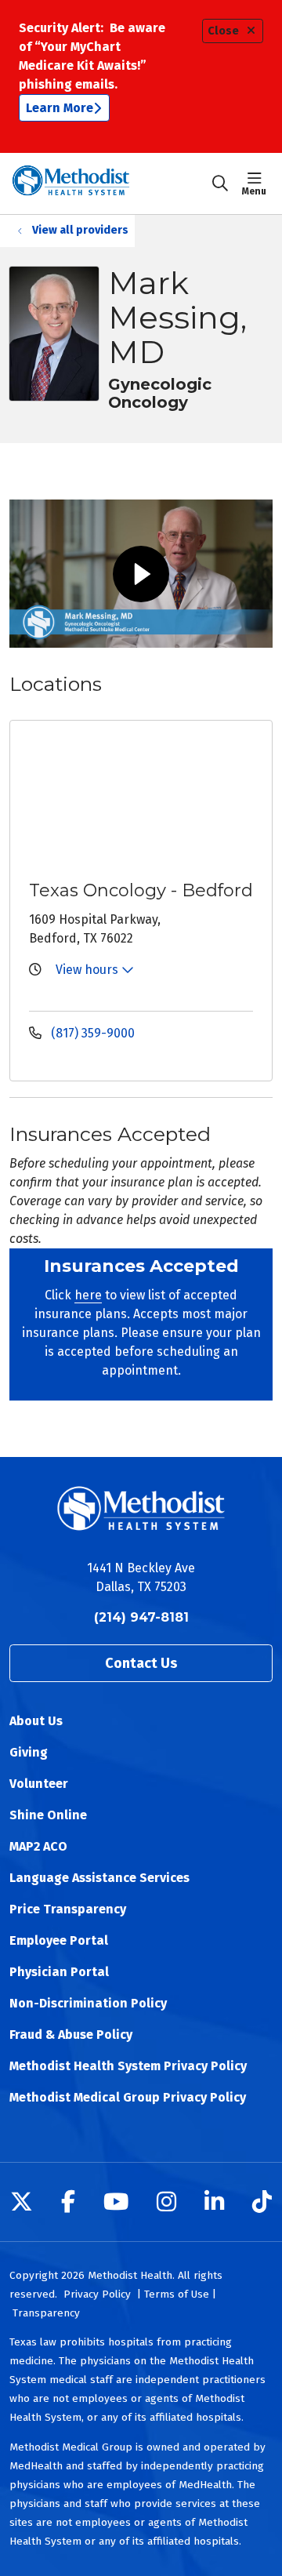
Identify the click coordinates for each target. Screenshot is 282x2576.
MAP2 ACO (38, 1846)
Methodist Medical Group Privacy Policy (128, 2097)
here (88, 1295)
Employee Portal (59, 1940)
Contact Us (141, 1663)
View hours (89, 970)
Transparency (46, 2313)
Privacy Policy (97, 2294)
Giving (29, 1752)
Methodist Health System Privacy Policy (128, 2066)
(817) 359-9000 (91, 1033)
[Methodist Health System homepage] (110, 183)
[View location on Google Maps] (154, 798)
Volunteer (39, 1784)
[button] (257, 183)
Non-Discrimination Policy (88, 2003)
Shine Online (48, 1815)
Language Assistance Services (99, 1878)
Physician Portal (59, 1972)
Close (223, 31)
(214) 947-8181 (141, 1617)
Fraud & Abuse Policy (71, 2035)
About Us (36, 1721)
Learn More (60, 108)
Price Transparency (68, 1909)
